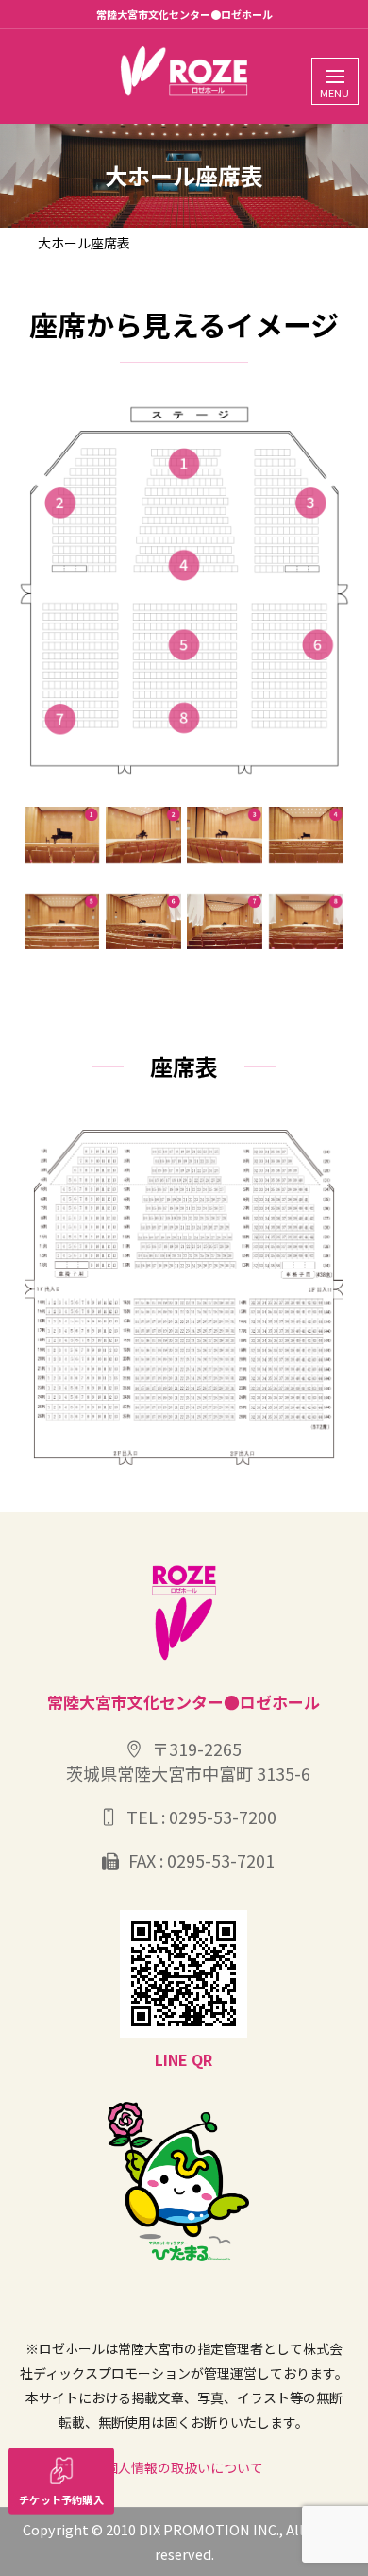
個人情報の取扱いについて (184, 2467)
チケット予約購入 (61, 2499)
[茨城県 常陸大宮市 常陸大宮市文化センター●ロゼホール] (184, 72)
